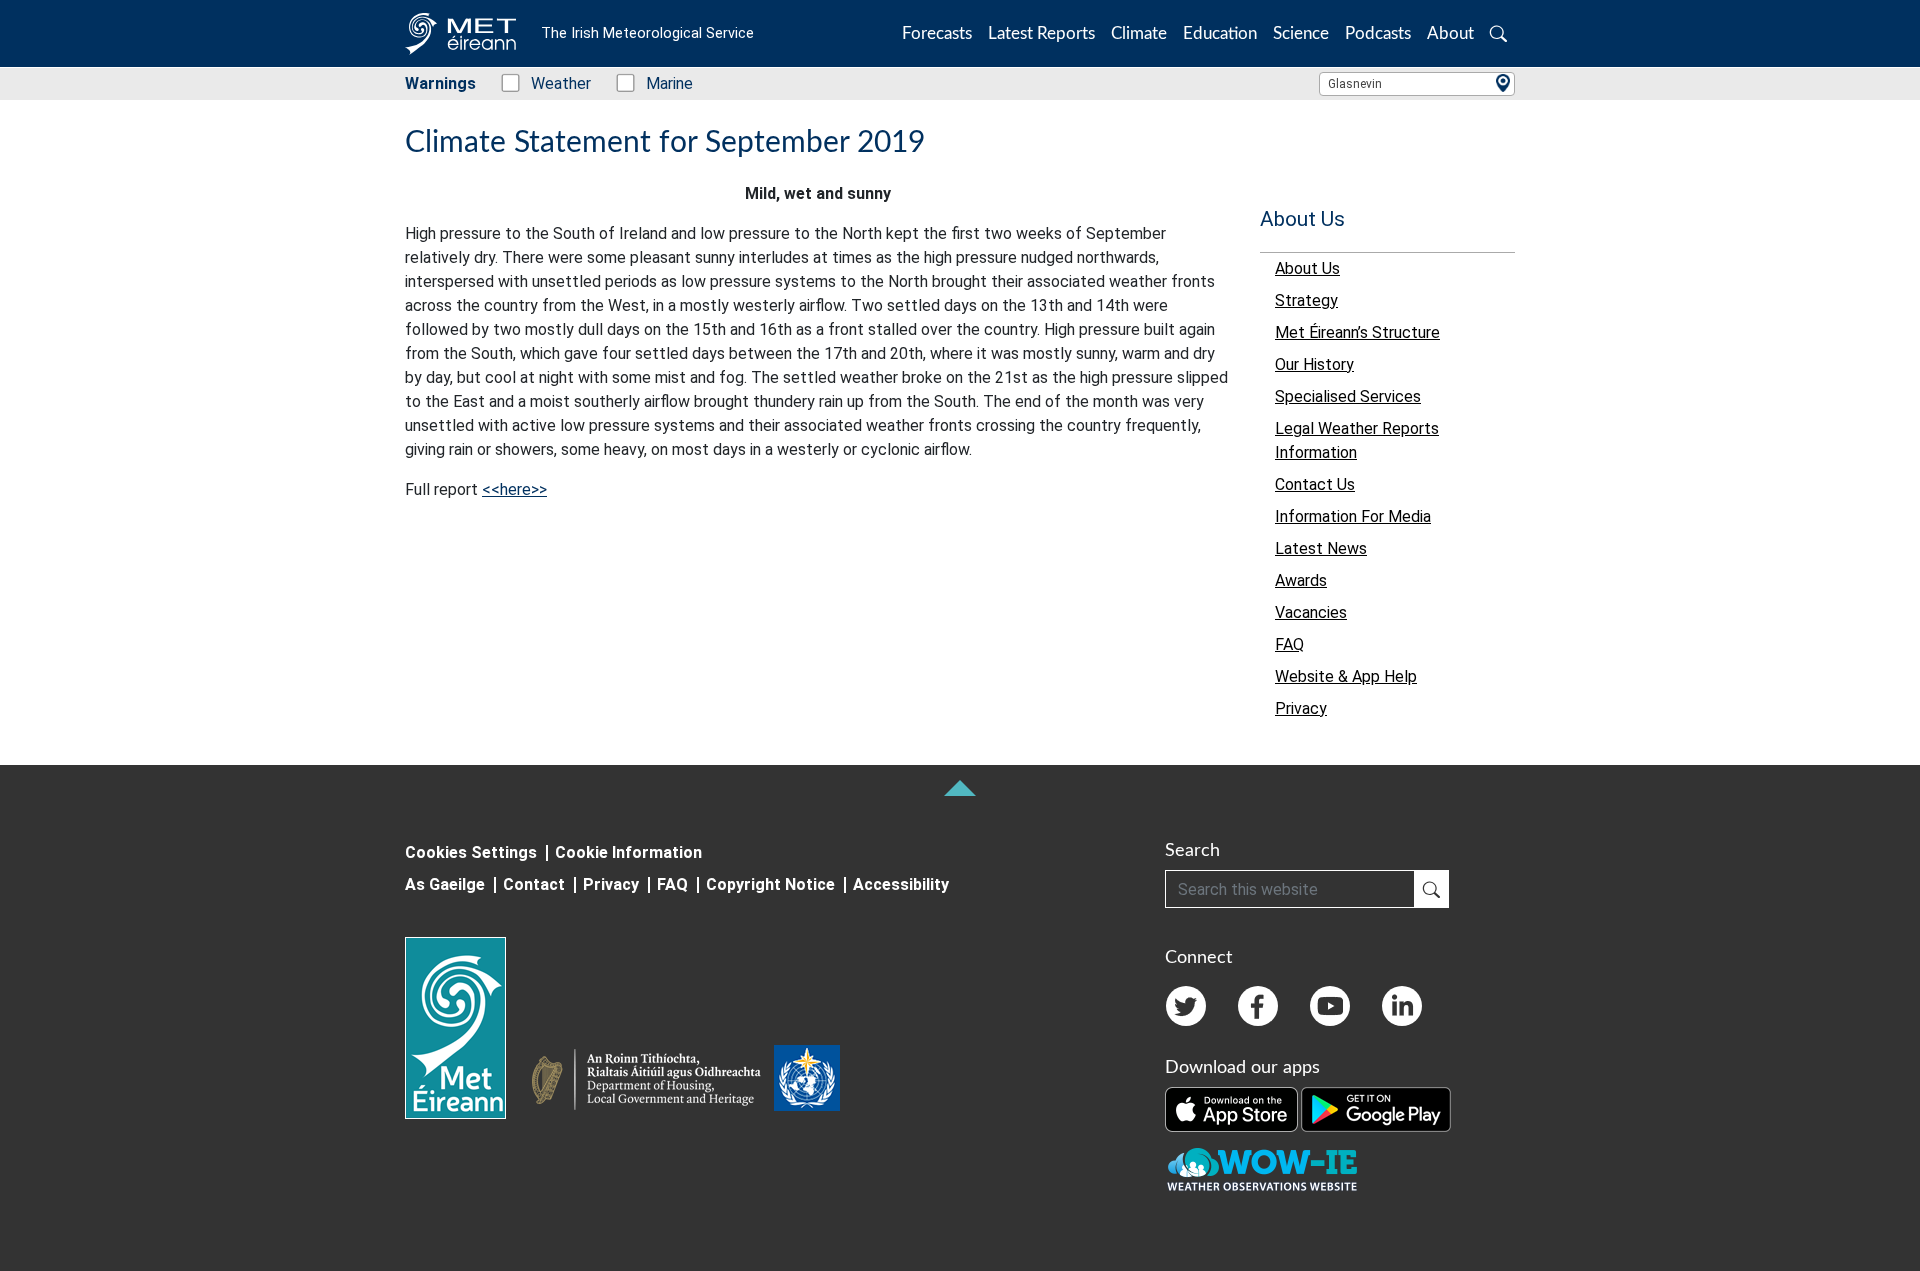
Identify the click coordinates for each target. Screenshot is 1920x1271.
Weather (550, 83)
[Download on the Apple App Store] (1233, 1109)
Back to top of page (960, 788)
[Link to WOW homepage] (1262, 1171)
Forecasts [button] (937, 33)
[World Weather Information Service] (807, 1082)
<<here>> (514, 489)
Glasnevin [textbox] (1355, 84)
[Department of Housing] (652, 1082)
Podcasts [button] (1378, 33)
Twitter (1186, 1006)
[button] (1498, 33)
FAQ (672, 884)
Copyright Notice (770, 884)
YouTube (1330, 1006)
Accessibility (901, 884)
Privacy (611, 884)
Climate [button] (1139, 33)
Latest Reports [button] (1041, 33)
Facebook (1258, 1006)
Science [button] (1301, 33)
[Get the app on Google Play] (1376, 1109)
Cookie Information (628, 852)
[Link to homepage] (467, 1028)
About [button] (1450, 33)
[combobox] (1417, 84)
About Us (1302, 219)
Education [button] (1220, 33)
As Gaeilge (445, 884)
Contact (534, 884)
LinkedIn (1402, 1006)
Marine (659, 83)
